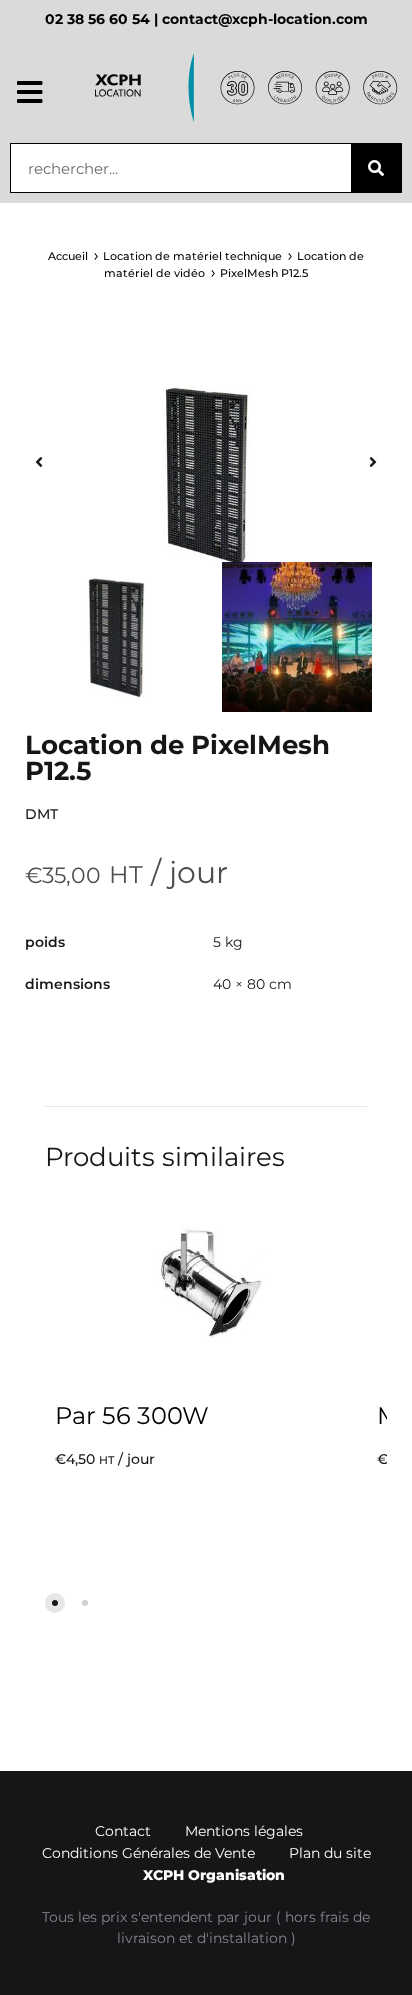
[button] (30, 93)
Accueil (68, 256)
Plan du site (330, 1853)
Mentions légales (244, 1831)
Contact (123, 1831)
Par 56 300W (132, 1415)
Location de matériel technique (192, 256)
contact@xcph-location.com (265, 19)
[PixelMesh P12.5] (206, 475)
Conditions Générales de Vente (148, 1853)
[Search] (376, 168)
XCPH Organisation (214, 1875)
